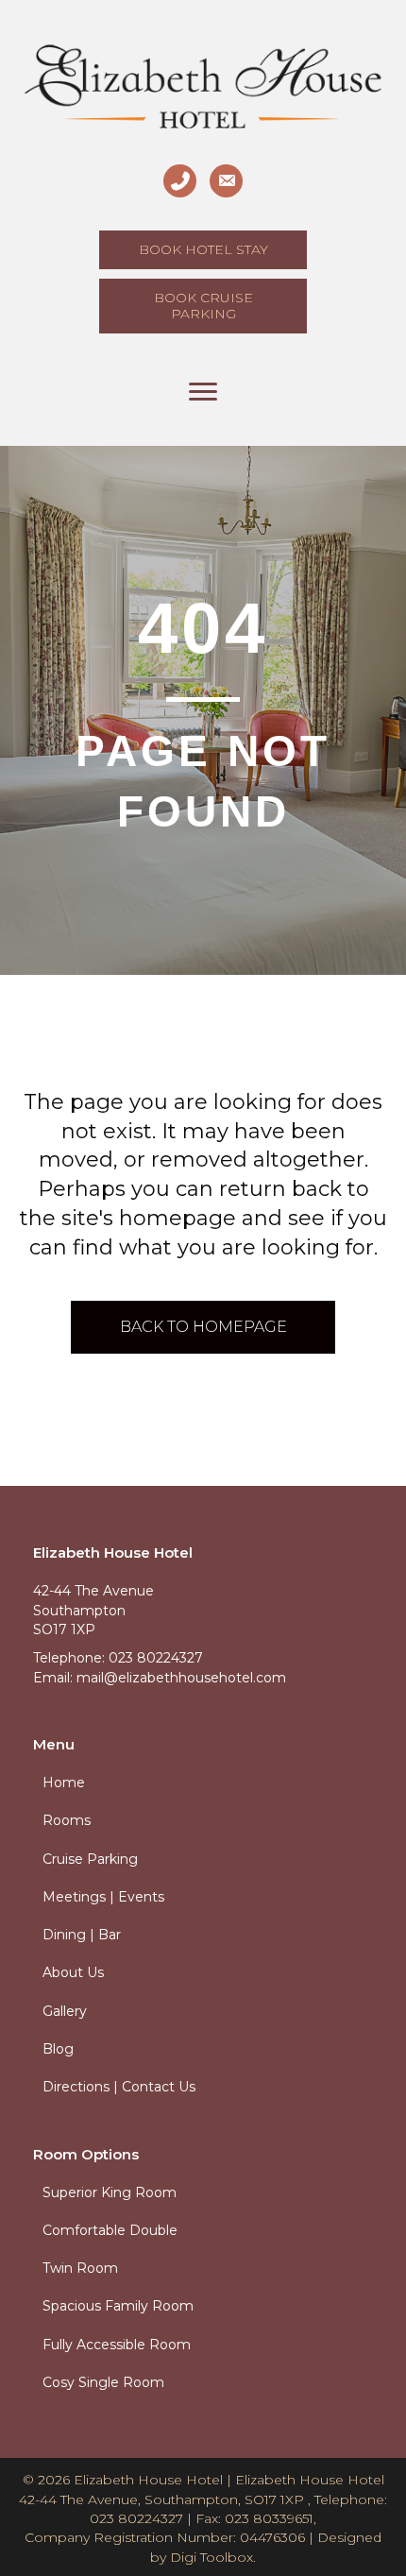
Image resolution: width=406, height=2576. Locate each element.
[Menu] (203, 392)
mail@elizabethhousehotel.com (181, 1678)
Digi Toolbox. (213, 2557)
